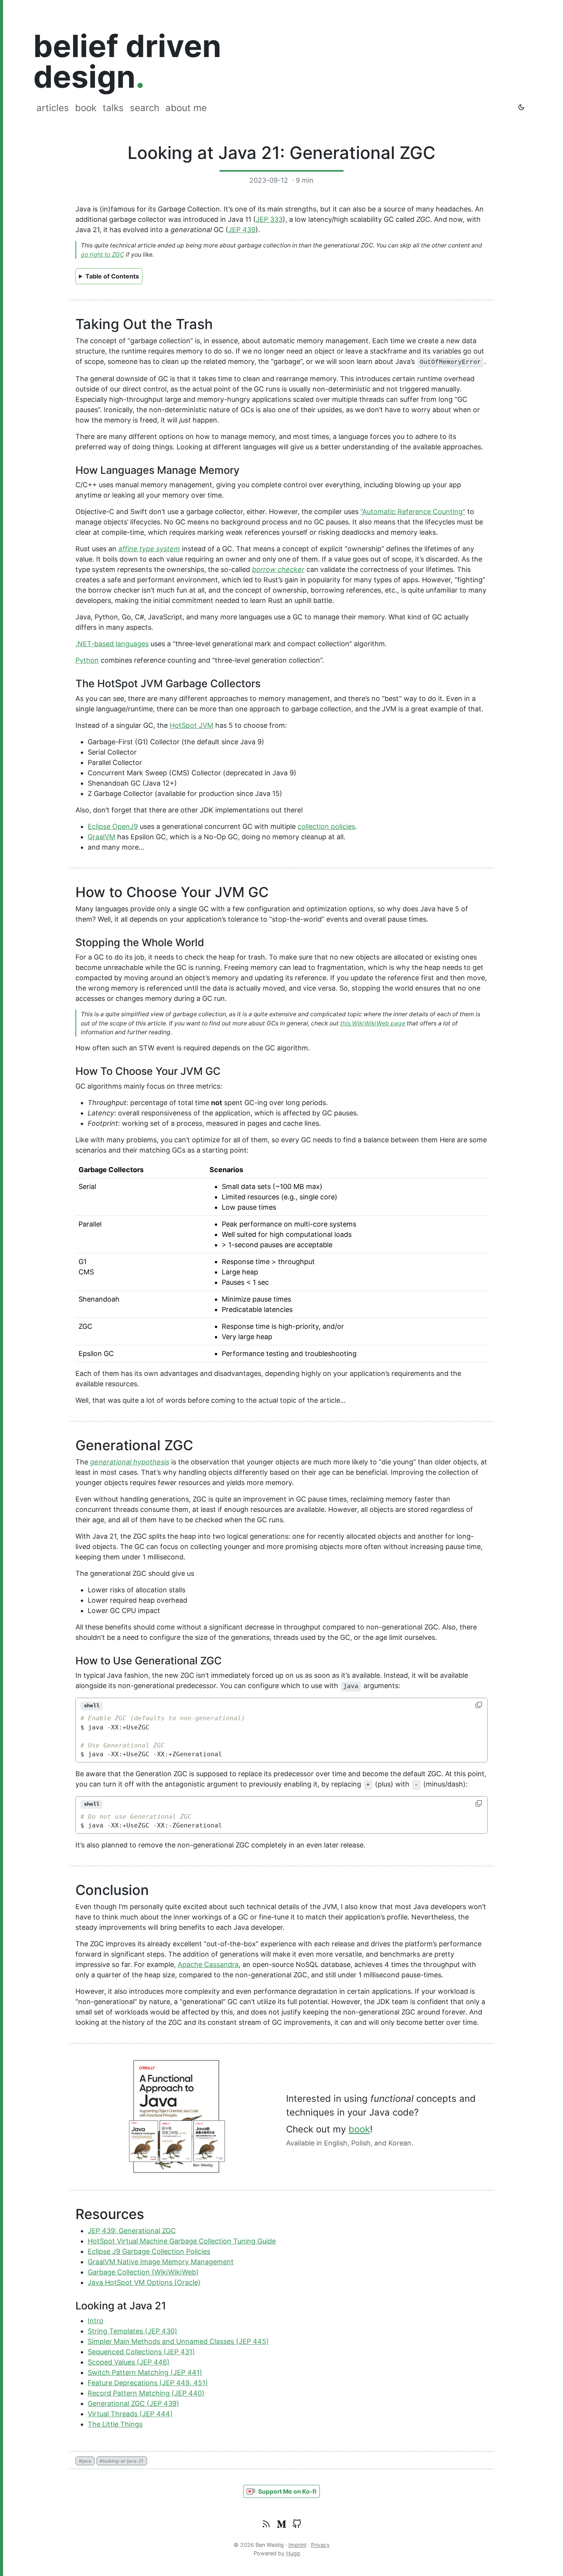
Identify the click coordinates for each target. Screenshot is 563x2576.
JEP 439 (242, 230)
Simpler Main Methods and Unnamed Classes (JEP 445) (178, 2341)
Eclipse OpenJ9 (113, 826)
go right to (102, 255)
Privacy (320, 2545)
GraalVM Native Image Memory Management (161, 2262)
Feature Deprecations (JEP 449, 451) (148, 2383)
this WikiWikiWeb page (373, 1023)
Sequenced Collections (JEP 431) (141, 2352)
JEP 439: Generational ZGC (132, 2231)
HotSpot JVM (191, 725)
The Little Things (115, 2424)
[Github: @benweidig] (297, 2524)
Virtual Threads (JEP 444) (130, 2414)
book (359, 2129)
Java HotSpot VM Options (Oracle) (144, 2282)
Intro (96, 2321)
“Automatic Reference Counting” (413, 512)
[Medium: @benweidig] (281, 2524)
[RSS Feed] (266, 2524)
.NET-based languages (112, 644)
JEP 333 (269, 219)
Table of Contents (112, 276)
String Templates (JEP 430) (133, 2331)
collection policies (326, 826)
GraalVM (101, 837)
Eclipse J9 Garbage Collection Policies (149, 2251)
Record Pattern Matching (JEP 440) (146, 2393)
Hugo (293, 2553)
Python (87, 660)
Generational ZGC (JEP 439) (133, 2403)
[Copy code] (480, 1705)
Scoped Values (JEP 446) (129, 2362)
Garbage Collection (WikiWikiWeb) (143, 2272)
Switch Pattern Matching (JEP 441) (145, 2372)
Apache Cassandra (208, 1964)
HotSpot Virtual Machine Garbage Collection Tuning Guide (182, 2241)
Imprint (297, 2545)
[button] (281, 2492)
